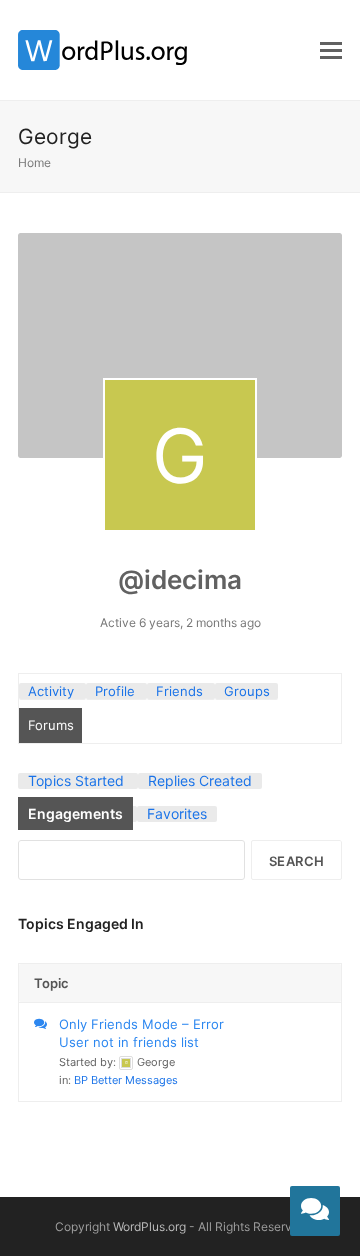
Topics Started (76, 780)
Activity (51, 691)
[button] (331, 50)
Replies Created (200, 780)
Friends (179, 691)
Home (34, 162)
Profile (115, 691)
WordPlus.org (149, 1226)
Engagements (75, 813)
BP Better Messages (126, 1080)
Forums (51, 725)
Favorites (177, 813)
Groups (247, 691)
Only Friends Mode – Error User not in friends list (141, 1033)
